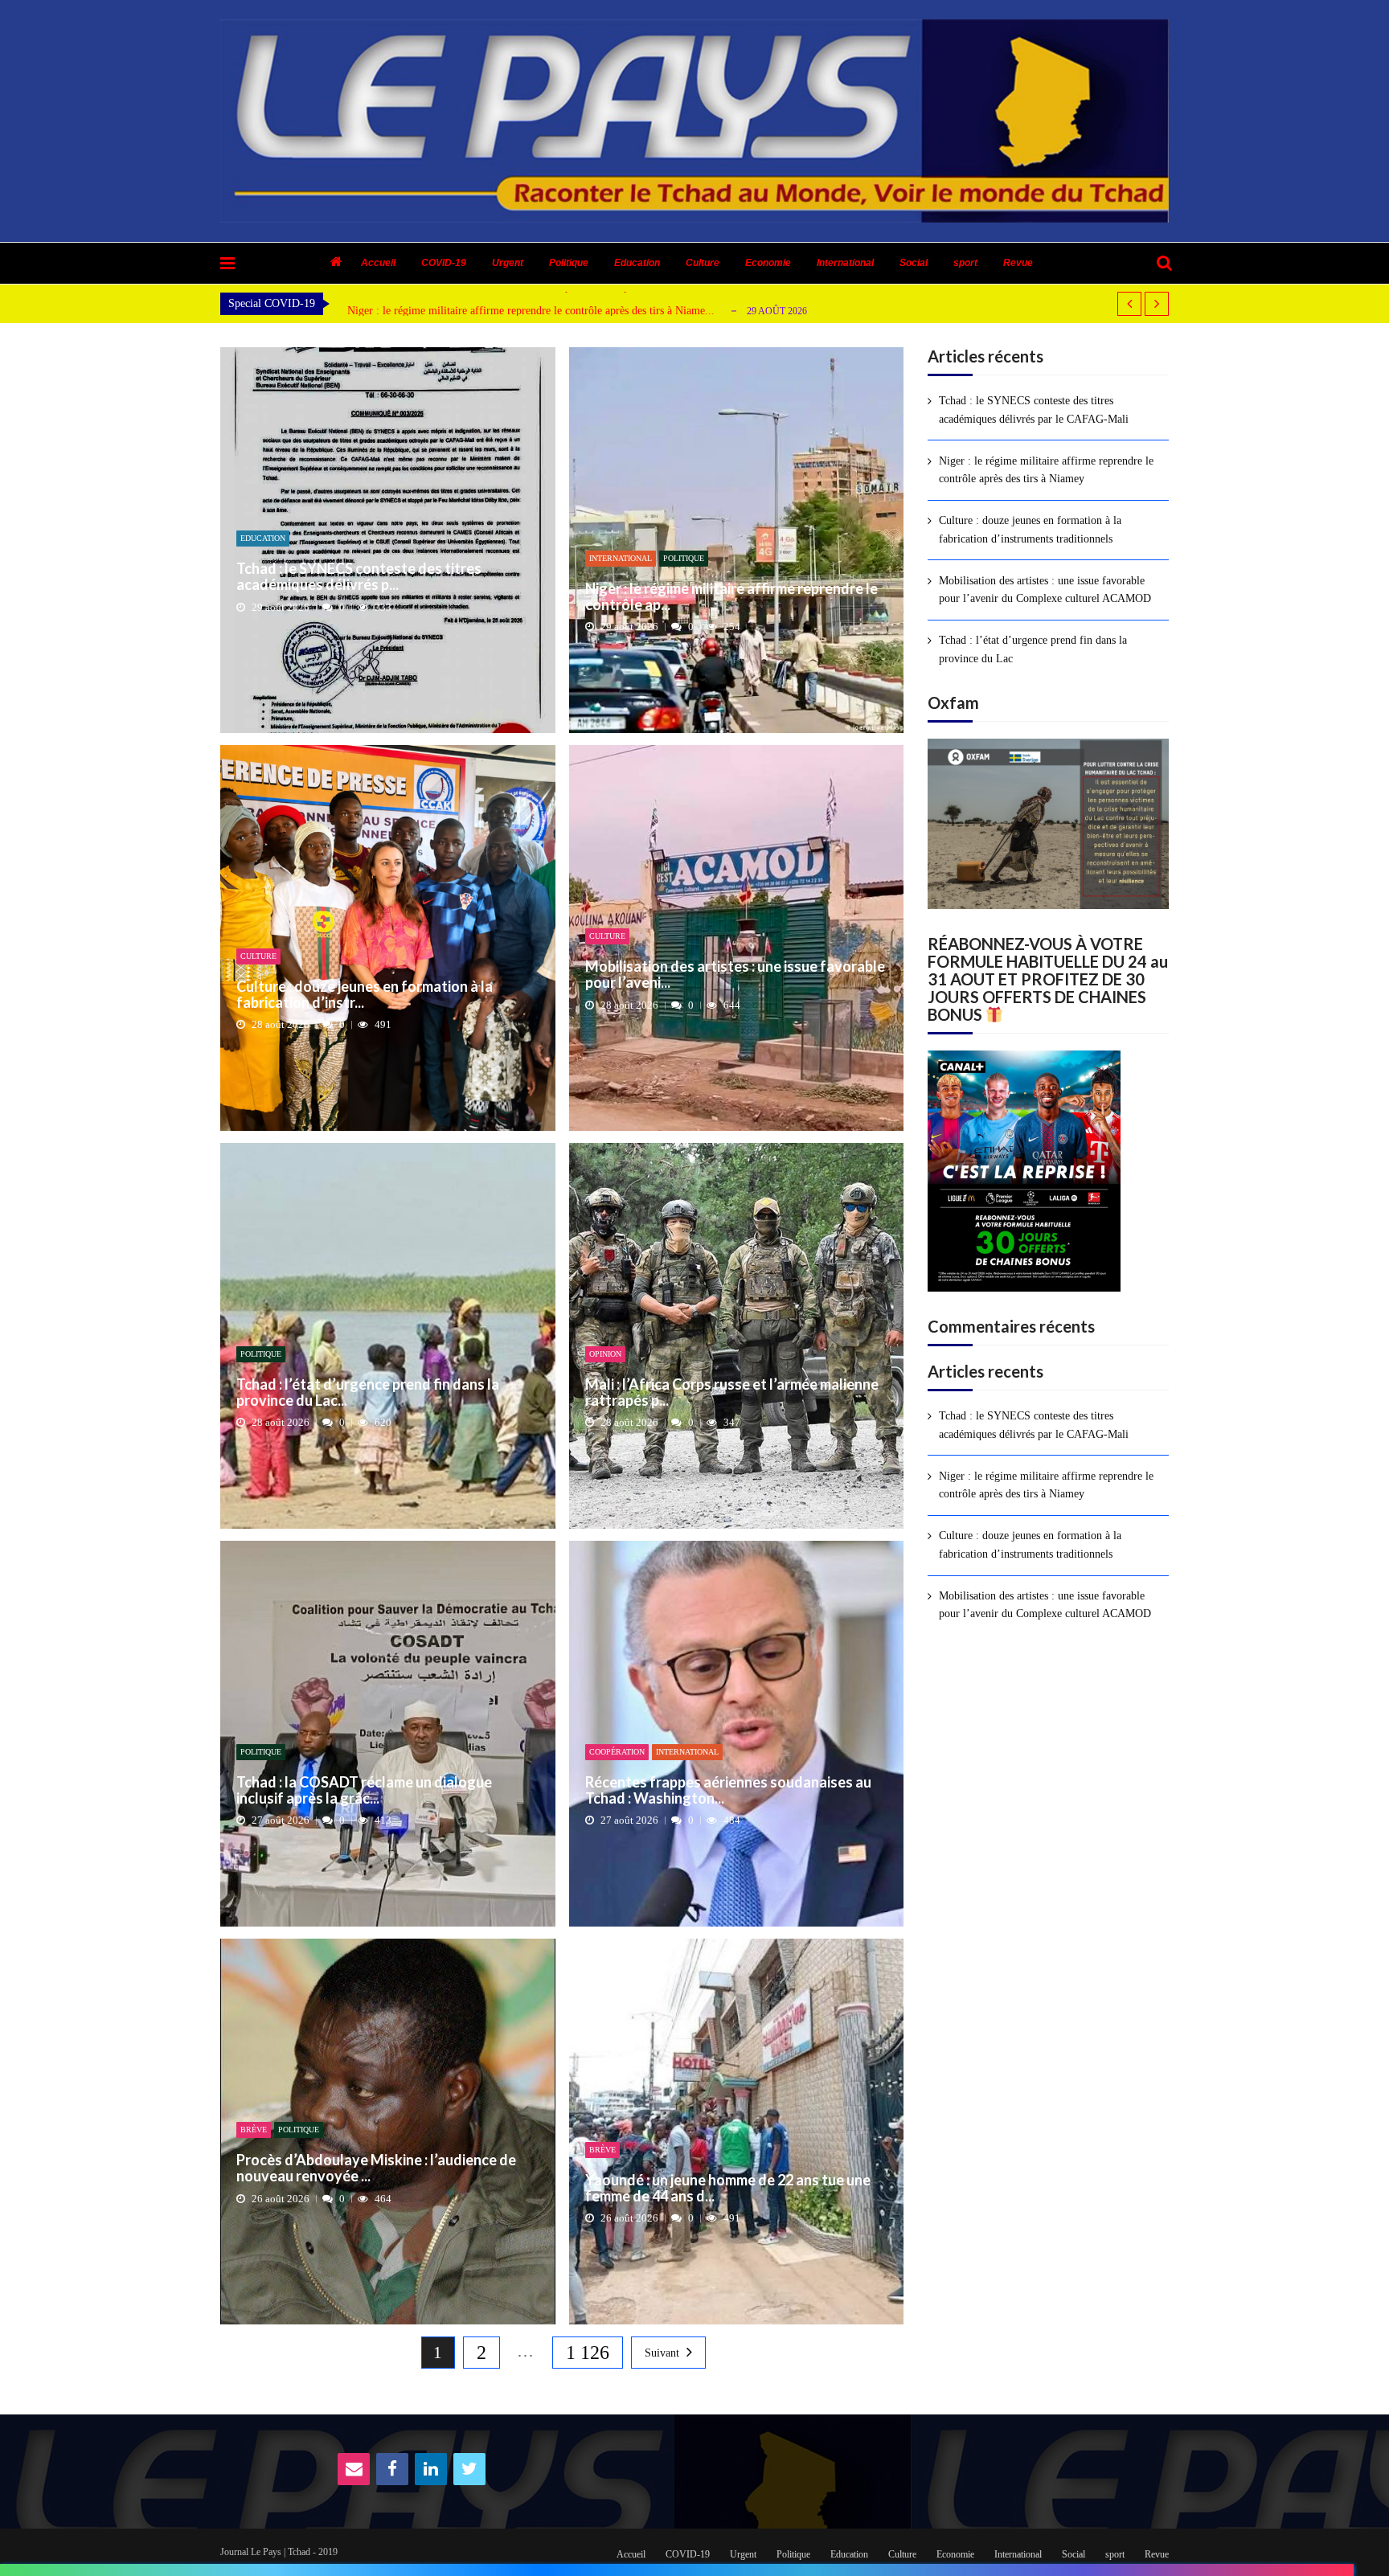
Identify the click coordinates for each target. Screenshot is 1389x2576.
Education (637, 263)
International (845, 263)
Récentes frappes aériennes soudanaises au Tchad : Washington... (728, 1791)
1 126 (588, 2353)
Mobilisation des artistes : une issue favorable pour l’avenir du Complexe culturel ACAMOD (1045, 590)
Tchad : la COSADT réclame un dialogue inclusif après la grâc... (364, 1791)
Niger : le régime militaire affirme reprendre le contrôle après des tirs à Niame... (531, 311)
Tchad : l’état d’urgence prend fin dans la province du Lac (1033, 649)
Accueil (378, 263)
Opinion (605, 1354)
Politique (569, 263)
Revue (1018, 263)
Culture (703, 263)
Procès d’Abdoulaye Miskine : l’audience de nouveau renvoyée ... (376, 2169)
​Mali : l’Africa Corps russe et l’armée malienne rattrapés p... (732, 1393)
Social (914, 263)
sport (965, 263)
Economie (768, 263)
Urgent (508, 263)
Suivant (662, 2353)
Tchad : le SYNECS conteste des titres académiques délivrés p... (359, 577)
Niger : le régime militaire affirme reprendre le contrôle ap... (731, 597)
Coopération (617, 1752)
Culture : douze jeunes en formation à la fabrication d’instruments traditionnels (1030, 529)
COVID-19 (444, 263)
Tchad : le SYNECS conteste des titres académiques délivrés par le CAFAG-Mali (1034, 410)
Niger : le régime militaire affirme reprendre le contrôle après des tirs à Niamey (1046, 470)
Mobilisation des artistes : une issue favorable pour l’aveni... (735, 975)
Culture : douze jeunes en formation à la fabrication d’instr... (365, 995)
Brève (254, 2130)
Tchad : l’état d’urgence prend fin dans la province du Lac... (368, 1393)
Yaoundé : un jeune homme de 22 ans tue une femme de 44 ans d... (728, 2189)
